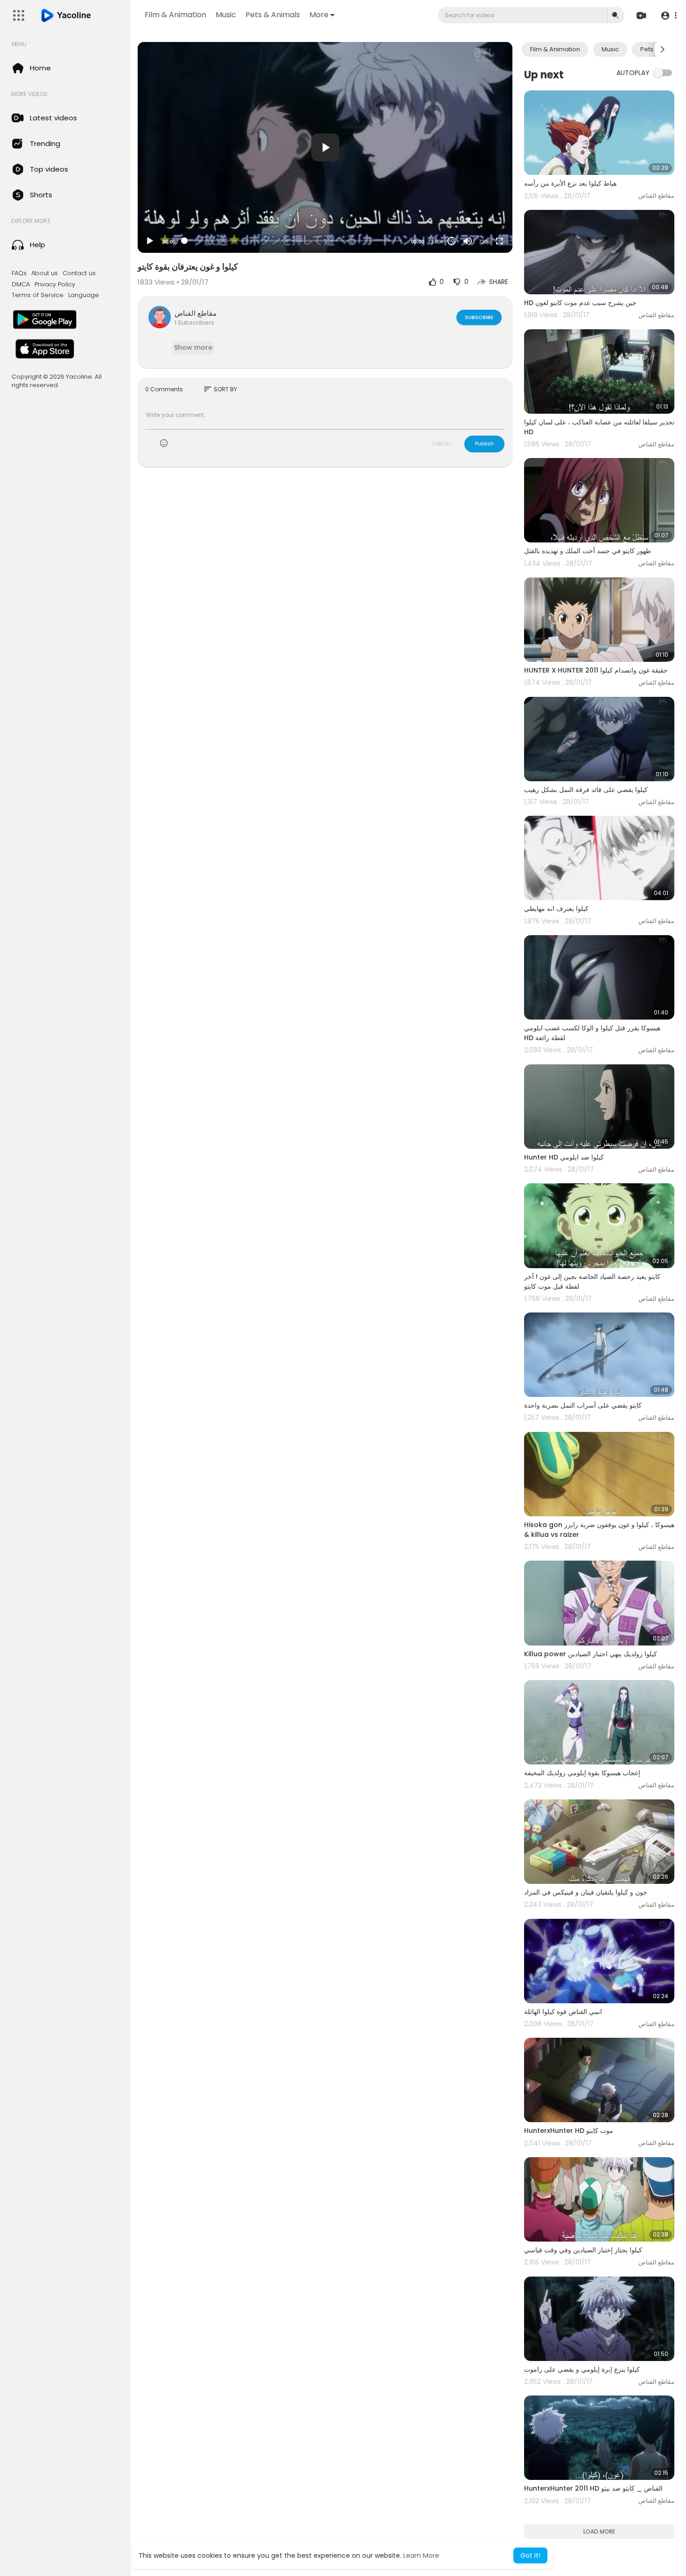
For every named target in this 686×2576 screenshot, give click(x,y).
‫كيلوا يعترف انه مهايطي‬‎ (556, 909)
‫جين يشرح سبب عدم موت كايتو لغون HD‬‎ (580, 303)
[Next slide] (662, 49)
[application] (325, 147)
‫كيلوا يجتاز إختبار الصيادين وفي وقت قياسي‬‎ (583, 2250)
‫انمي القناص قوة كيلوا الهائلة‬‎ (563, 2012)
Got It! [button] (530, 2555)
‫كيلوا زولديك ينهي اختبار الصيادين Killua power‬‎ (591, 1654)
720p (484, 242)
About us (45, 273)
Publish (484, 444)
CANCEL (441, 444)
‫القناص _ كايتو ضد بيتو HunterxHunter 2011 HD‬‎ (593, 2488)
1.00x (437, 242)
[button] (668, 16)
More (319, 15)
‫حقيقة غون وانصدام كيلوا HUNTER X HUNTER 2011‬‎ (596, 670)
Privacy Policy (55, 285)
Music (226, 15)
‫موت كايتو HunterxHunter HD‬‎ (569, 2131)
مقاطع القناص (196, 313)
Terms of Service (38, 295)
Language (84, 295)
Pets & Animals (273, 15)
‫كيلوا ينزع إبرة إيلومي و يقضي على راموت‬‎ (582, 2369)
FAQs (19, 273)
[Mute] (468, 241)
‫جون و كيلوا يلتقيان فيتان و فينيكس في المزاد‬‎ (586, 1892)
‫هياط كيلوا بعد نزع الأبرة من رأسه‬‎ (570, 183)
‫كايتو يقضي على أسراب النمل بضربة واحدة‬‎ (583, 1405)
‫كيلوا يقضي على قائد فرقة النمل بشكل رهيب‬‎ (586, 790)
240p (482, 219)
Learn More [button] (421, 2555)
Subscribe (479, 317)
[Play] (150, 241)
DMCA (21, 285)
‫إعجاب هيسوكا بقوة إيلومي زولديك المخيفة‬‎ (582, 1773)
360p (482, 205)
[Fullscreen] (499, 241)
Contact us (79, 273)
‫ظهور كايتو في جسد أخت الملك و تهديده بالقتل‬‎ (588, 551)
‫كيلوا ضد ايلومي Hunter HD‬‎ (564, 1157)
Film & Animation (175, 15)
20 (452, 241)
